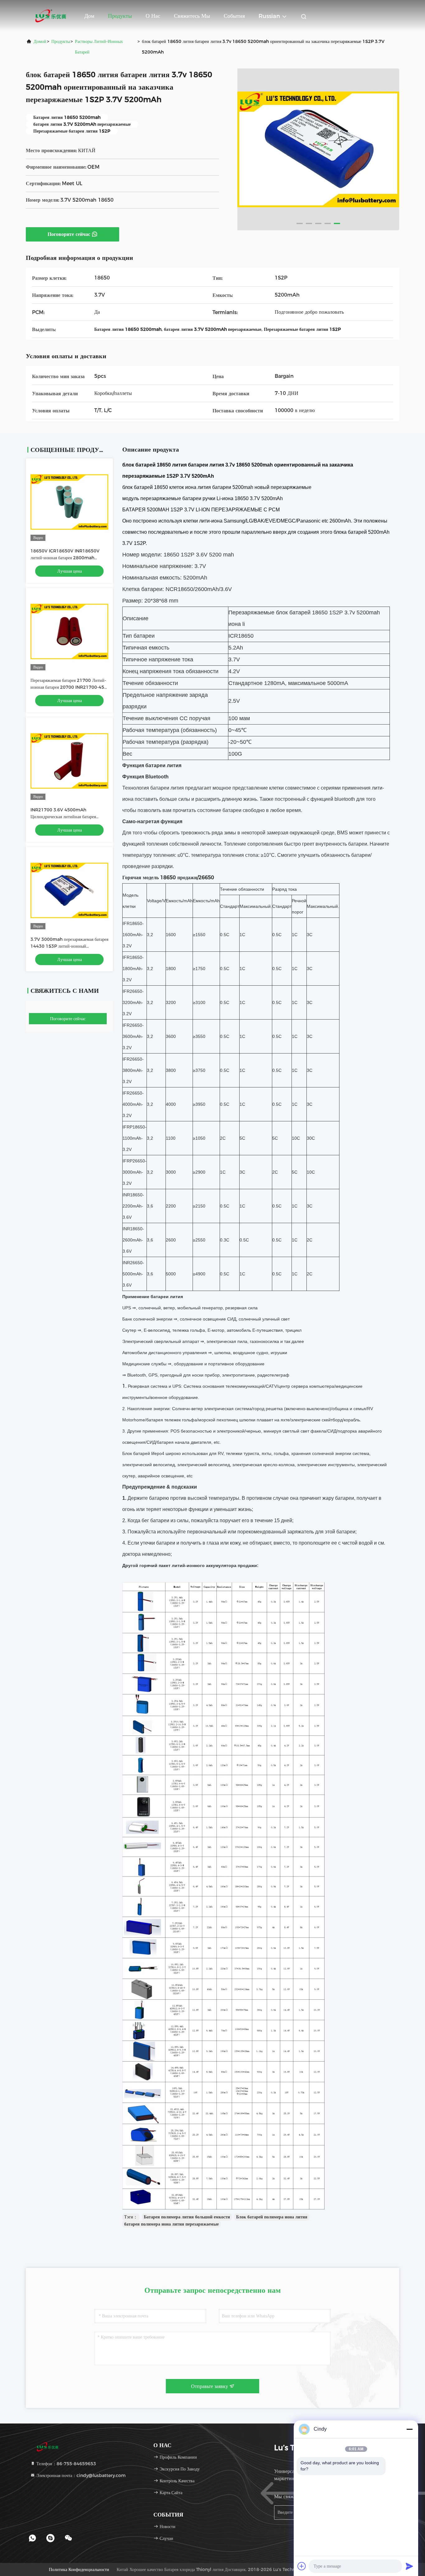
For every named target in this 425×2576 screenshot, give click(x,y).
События (234, 16)
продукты (61, 41)
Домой (40, 41)
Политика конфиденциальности (79, 2569)
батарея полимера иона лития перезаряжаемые (171, 2224)
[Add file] (302, 2566)
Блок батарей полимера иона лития (272, 2217)
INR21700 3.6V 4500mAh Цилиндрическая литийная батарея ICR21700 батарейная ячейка (63, 817)
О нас (153, 16)
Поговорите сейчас (69, 234)
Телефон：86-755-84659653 (66, 2464)
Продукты (120, 16)
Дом (89, 16)
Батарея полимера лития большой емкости (187, 2217)
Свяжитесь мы (192, 16)
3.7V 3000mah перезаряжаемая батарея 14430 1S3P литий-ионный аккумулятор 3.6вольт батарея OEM (69, 946)
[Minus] (409, 2429)
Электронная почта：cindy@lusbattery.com (80, 2475)
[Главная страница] (51, 16)
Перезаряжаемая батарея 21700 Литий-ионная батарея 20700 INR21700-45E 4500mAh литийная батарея (69, 687)
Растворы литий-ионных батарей (99, 47)
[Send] (409, 2566)
